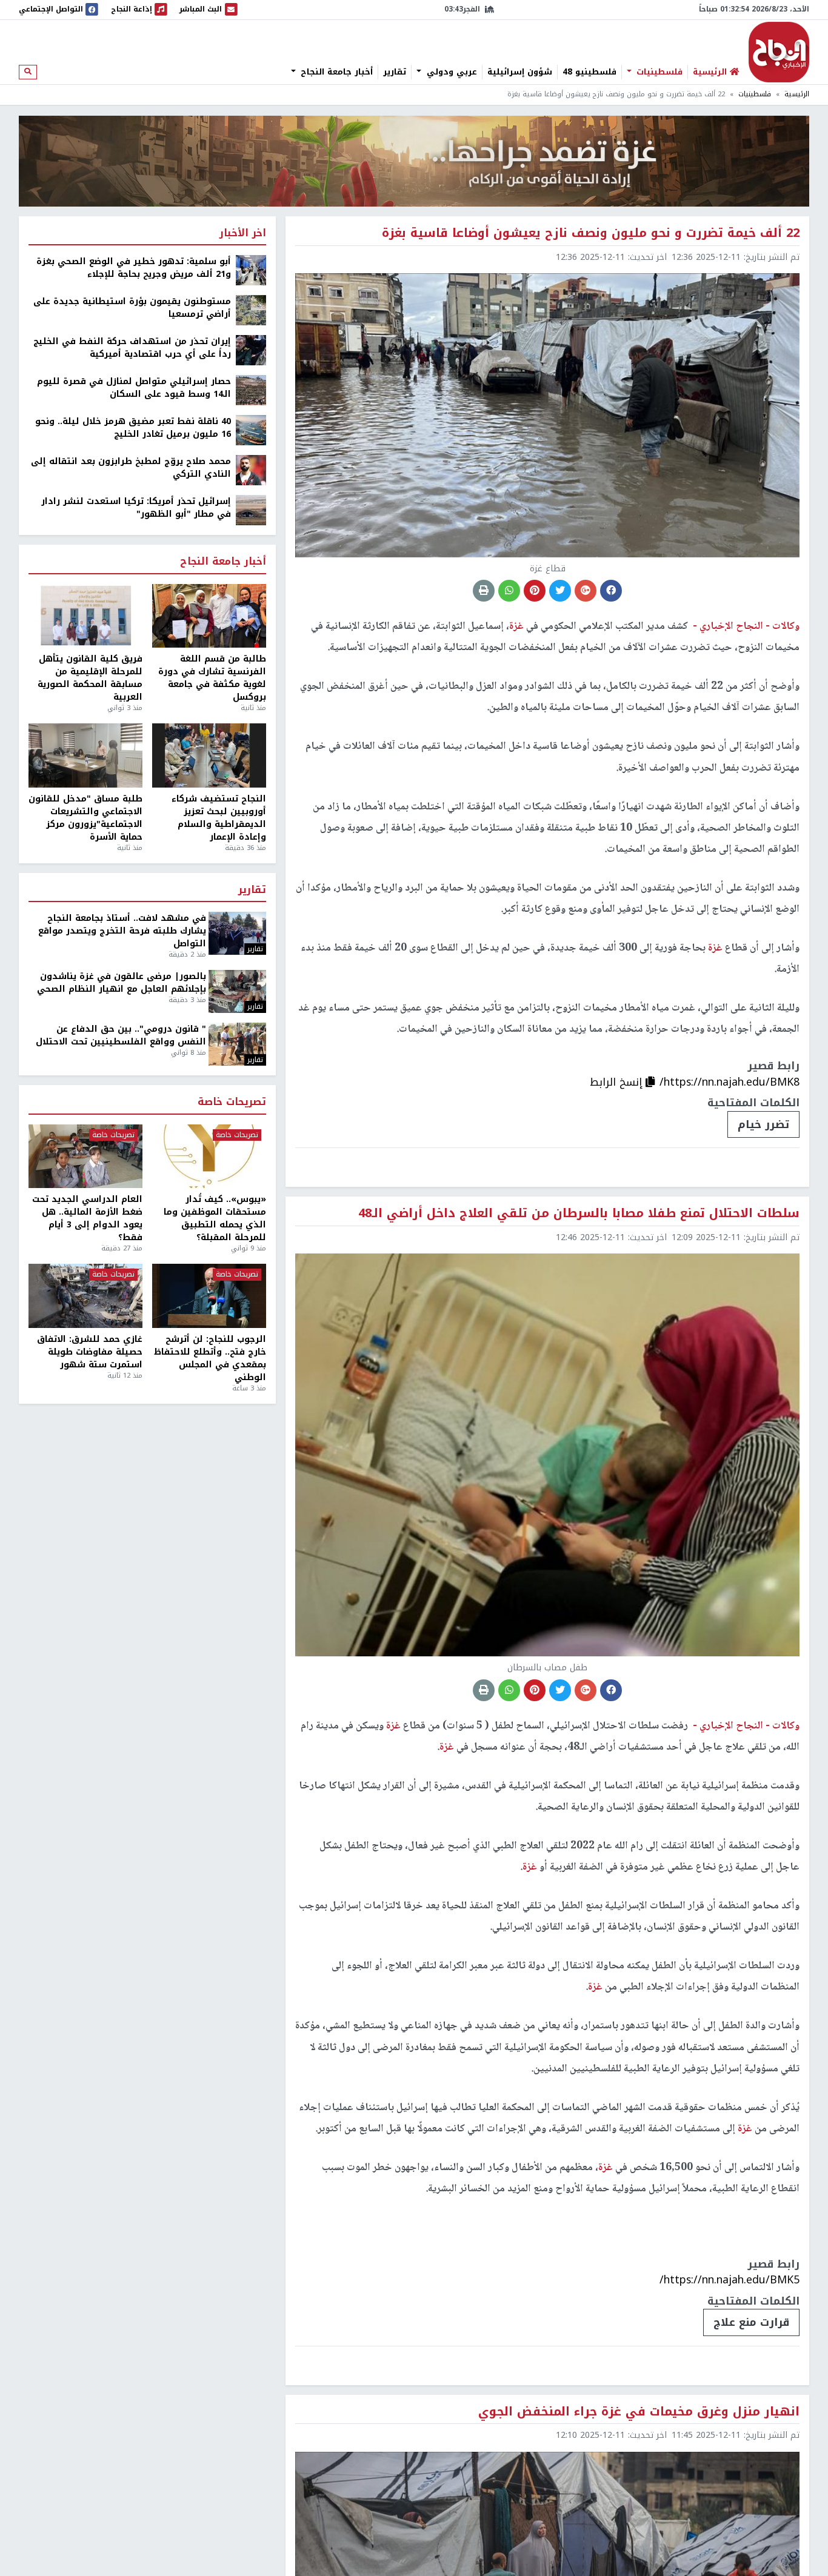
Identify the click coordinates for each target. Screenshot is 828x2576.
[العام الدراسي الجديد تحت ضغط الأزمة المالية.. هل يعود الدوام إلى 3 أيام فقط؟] (85, 1157)
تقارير (395, 72)
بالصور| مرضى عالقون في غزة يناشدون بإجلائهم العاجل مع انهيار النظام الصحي (122, 983)
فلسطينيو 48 (589, 72)
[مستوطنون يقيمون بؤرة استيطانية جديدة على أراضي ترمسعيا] (251, 310)
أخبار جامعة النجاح (335, 72)
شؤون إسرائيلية (520, 72)
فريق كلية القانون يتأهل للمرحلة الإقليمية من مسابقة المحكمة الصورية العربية (90, 678)
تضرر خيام (763, 1124)
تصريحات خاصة (232, 1102)
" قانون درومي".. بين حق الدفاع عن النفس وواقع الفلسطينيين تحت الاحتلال (121, 1035)
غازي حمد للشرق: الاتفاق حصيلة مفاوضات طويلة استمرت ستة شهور (90, 1352)
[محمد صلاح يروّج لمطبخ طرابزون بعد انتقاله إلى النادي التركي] (251, 470)
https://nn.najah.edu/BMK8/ (730, 1082)
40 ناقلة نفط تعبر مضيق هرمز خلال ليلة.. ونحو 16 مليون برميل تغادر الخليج (133, 428)
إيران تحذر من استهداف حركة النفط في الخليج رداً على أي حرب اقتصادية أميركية (132, 348)
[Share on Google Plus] (586, 591)
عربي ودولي (450, 72)
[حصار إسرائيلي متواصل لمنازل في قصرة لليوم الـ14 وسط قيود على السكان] (251, 390)
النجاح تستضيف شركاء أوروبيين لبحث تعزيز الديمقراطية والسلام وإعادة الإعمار (219, 818)
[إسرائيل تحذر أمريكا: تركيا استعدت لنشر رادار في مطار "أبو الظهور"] (251, 510)
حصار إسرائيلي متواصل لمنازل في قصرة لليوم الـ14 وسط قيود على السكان (134, 388)
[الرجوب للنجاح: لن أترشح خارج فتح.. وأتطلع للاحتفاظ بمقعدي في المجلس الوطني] (209, 1296)
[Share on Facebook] (611, 591)
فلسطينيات (658, 72)
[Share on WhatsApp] (509, 591)
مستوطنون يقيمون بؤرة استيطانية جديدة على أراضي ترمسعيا (132, 308)
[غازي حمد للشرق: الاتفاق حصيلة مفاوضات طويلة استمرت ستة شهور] (85, 1296)
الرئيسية (797, 94)
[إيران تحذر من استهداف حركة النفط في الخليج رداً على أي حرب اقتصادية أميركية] (251, 350)
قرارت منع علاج (751, 2322)
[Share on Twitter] (560, 591)
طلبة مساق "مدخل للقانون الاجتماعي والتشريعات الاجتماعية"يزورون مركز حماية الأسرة (85, 818)
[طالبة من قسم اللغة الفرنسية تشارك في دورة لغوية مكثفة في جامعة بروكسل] (209, 616)
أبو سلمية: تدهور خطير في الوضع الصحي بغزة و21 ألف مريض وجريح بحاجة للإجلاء (134, 268)
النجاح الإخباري (779, 52)
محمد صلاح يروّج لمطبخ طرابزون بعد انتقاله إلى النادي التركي (131, 468)
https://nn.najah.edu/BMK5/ (730, 2280)
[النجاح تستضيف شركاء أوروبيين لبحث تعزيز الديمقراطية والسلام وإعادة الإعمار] (209, 755)
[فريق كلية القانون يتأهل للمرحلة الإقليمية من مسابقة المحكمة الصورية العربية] (85, 616)
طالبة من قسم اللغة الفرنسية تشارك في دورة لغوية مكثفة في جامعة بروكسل (212, 678)
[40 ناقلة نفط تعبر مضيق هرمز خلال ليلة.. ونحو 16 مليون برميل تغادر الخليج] (251, 430)
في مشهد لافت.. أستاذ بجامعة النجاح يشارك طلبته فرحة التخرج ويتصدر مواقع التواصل (122, 931)
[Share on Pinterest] (535, 591)
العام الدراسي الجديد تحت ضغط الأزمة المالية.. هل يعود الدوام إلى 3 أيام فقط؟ (87, 1218)
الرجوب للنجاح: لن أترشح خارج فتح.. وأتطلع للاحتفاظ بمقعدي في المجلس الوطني (210, 1358)
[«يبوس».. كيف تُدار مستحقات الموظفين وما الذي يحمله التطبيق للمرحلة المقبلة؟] (209, 1157)
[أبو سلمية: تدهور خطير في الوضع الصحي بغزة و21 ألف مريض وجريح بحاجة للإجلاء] (251, 270)
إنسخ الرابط (618, 1082)
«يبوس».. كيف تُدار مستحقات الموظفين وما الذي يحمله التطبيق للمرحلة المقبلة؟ (215, 1218)
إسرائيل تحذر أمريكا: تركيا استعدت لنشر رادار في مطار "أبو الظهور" (136, 508)
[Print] (484, 591)
